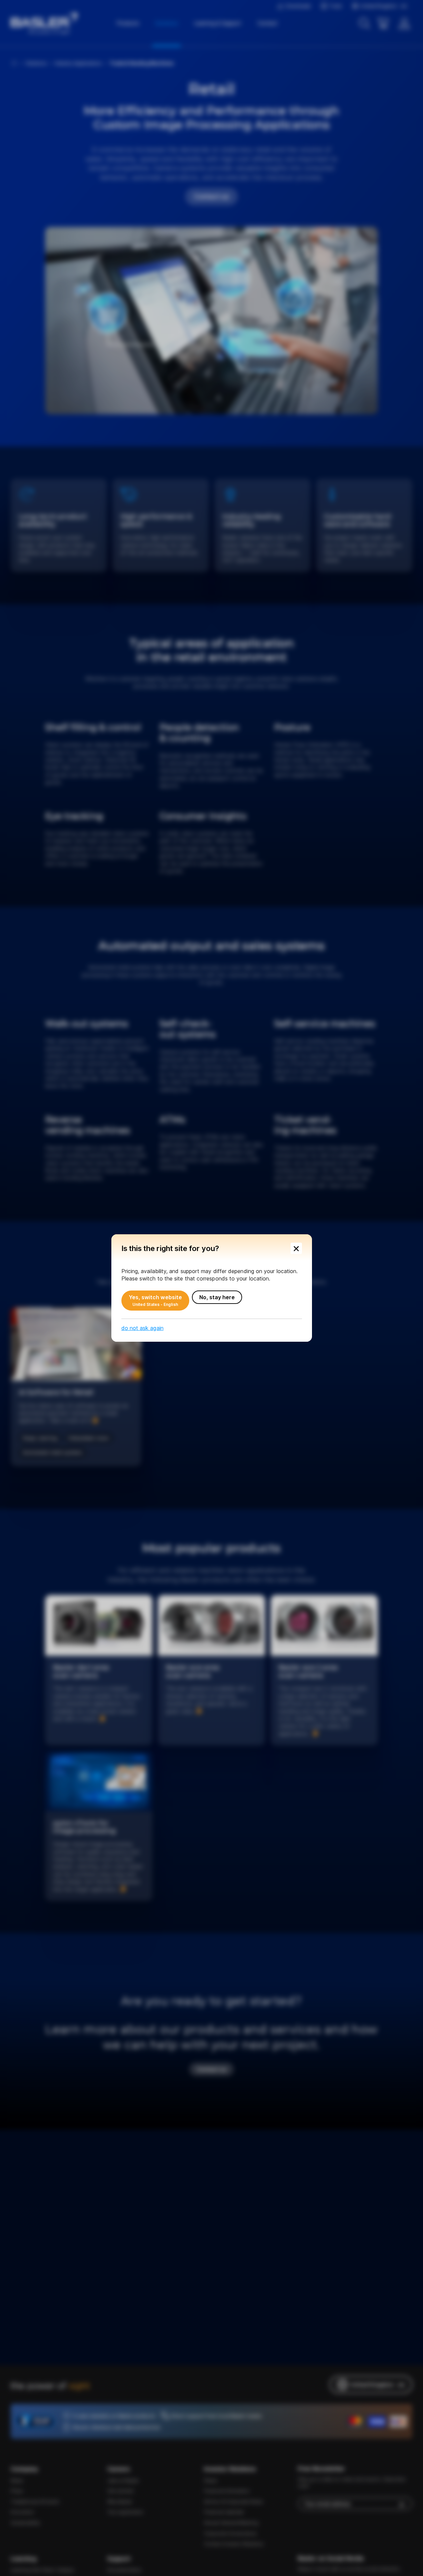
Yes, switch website (155, 1301)
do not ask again (142, 1328)
